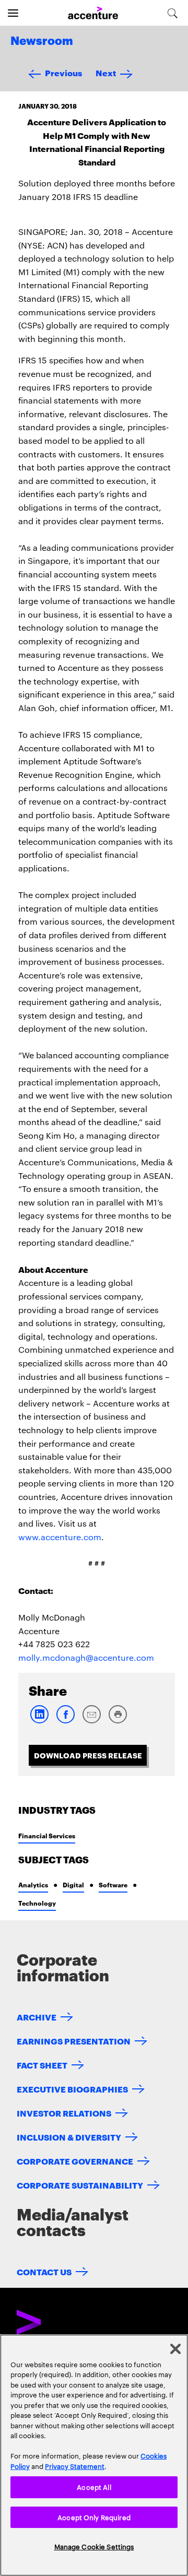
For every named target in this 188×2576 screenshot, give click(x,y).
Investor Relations (64, 2113)
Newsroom (42, 41)
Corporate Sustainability (80, 2185)
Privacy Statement (75, 2466)
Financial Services (47, 1835)
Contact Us (44, 2271)
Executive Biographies (72, 2089)
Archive (37, 2017)
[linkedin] (39, 1721)
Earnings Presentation (74, 2041)
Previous (63, 72)
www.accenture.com (60, 1537)
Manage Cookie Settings (94, 2546)
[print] (118, 1721)
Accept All (94, 2487)
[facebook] (65, 1721)
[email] (91, 1721)
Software (113, 1884)
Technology (37, 1903)
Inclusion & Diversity (69, 2137)
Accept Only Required (94, 2517)
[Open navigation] (13, 13)
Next (106, 72)
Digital (73, 1884)
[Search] (173, 13)
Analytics (33, 1884)
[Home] (93, 13)
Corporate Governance (75, 2161)
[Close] (175, 2349)
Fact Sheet (42, 2065)
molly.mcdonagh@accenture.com (86, 1657)
